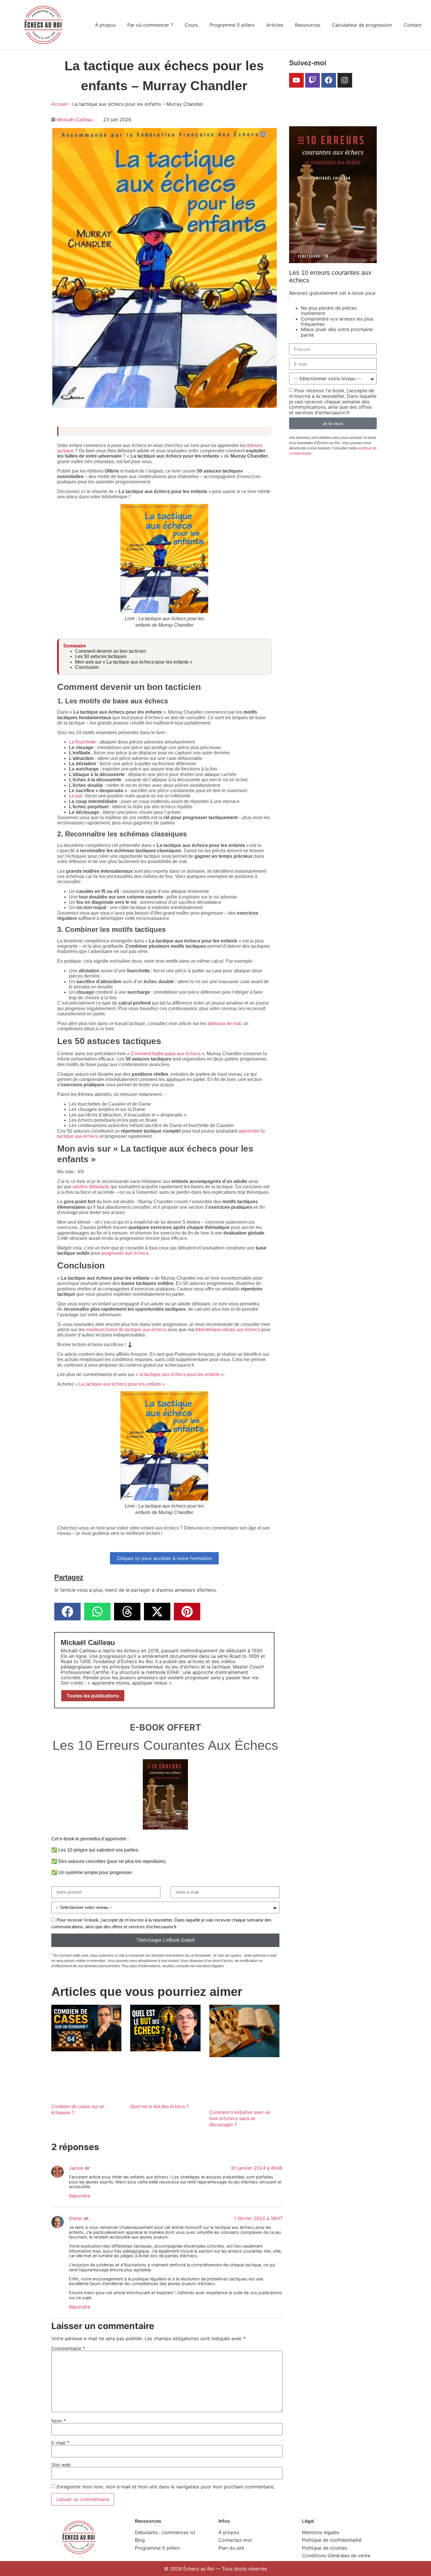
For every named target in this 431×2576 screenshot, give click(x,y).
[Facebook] (329, 80)
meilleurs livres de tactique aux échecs (126, 1330)
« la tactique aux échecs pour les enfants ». (180, 1374)
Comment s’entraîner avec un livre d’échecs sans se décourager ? (240, 2118)
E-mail (60, 2443)
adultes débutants (91, 1187)
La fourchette (82, 742)
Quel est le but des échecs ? (159, 2107)
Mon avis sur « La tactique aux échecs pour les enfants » (134, 662)
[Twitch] (313, 80)
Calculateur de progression (362, 25)
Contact (413, 25)
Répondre (80, 2196)
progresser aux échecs (125, 1253)
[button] (67, 1612)
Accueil (59, 104)
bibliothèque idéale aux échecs (228, 1330)
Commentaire (68, 2348)
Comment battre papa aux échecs (166, 1054)
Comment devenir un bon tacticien (111, 651)
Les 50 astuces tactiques (101, 656)
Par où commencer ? (150, 25)
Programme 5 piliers (232, 25)
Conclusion (87, 667)
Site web (61, 2465)
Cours (191, 25)
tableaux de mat (224, 1023)
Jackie (76, 2168)
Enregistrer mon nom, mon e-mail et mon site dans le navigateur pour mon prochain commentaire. (166, 2487)
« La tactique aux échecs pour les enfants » (120, 1384)
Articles (275, 25)
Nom (58, 2421)
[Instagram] (345, 80)
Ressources (308, 25)
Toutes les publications (93, 1696)
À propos (105, 25)
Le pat (75, 796)
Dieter (76, 2218)
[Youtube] (296, 80)
